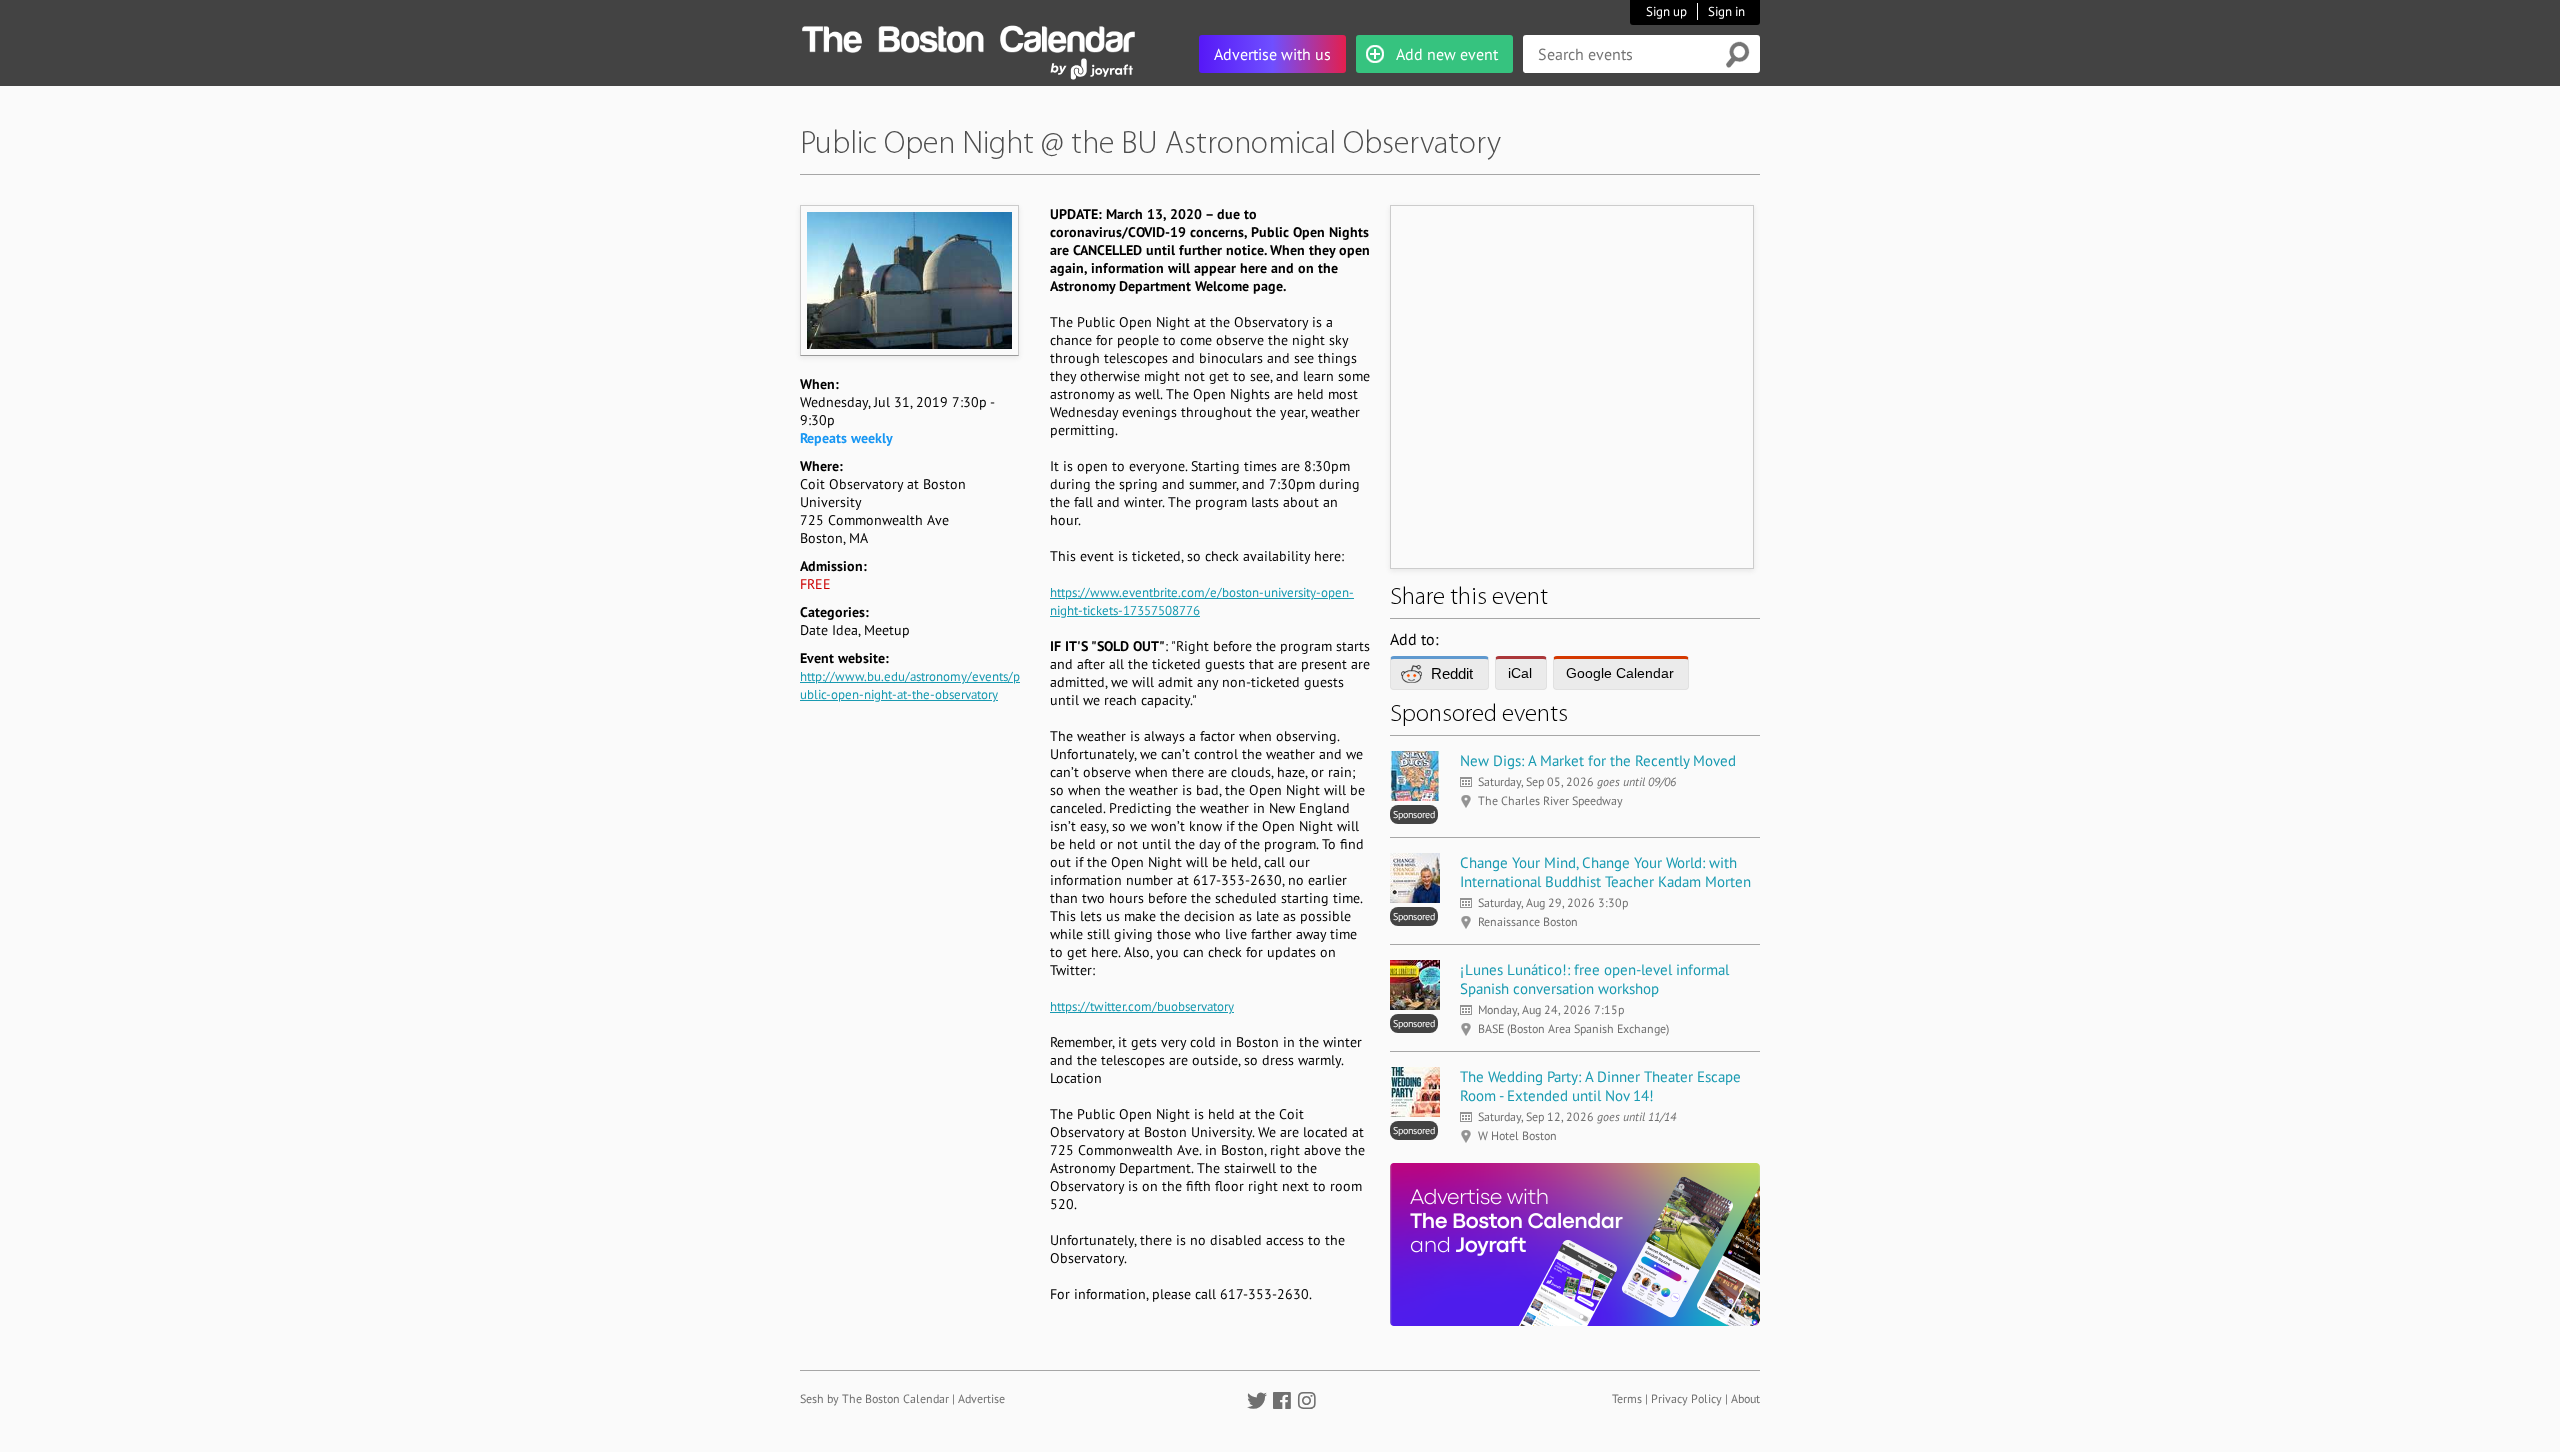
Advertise (981, 1398)
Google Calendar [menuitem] (1620, 673)
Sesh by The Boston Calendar (874, 1398)
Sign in (1726, 11)
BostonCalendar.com (968, 36)
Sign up (1666, 11)
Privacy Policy (1686, 1398)
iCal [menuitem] (1520, 673)
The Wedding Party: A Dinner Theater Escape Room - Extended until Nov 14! (1600, 1086)
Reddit (1452, 673)
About (1745, 1398)
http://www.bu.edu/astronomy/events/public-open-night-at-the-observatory (910, 685)
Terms (1627, 1398)
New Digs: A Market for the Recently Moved (1598, 760)
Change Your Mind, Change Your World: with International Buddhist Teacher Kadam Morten (1605, 872)
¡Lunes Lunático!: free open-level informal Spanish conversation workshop (1594, 979)
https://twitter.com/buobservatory (1142, 1006)
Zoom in (908, 280)
